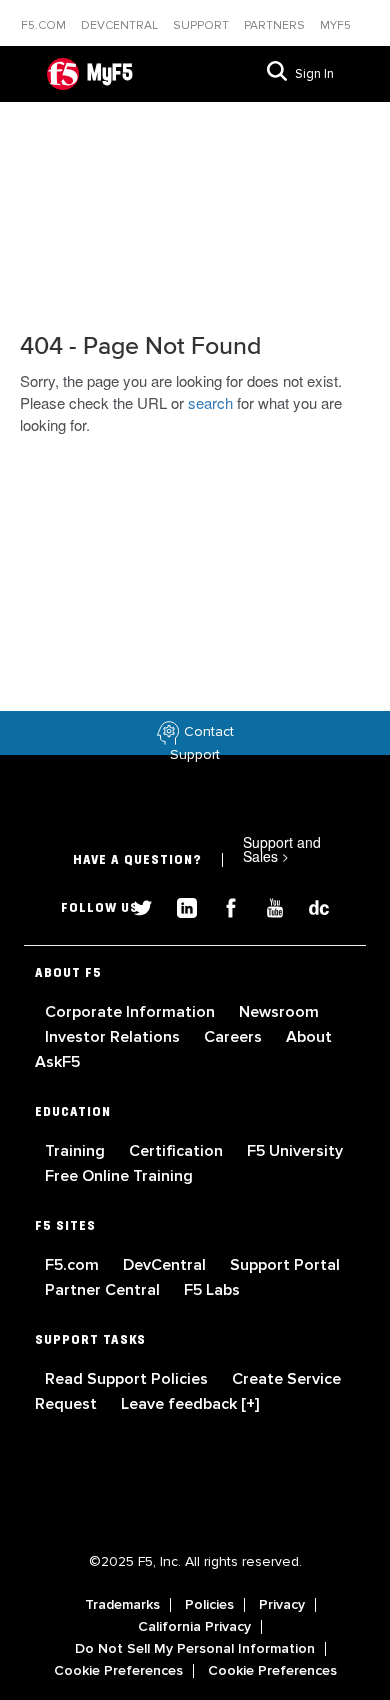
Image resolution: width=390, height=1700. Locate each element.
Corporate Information (132, 1012)
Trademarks (122, 1605)
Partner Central (104, 1290)
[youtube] (267, 905)
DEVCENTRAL (121, 25)
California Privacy (194, 1627)
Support (202, 25)
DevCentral (166, 1265)
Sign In (314, 74)
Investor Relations (114, 1037)
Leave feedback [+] (190, 1404)
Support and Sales (282, 849)
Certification (178, 1151)
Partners (276, 25)
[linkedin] (179, 905)
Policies (209, 1605)
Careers (235, 1037)
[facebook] (223, 905)
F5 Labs (212, 1290)
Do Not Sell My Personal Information (195, 1649)
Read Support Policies (128, 1379)
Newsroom (279, 1012)
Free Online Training (119, 1176)
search (210, 402)
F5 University (295, 1151)
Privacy (282, 1605)
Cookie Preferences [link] (118, 1671)
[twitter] (135, 905)
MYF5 (335, 25)
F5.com (45, 25)
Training (77, 1151)
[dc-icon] (309, 905)
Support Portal (285, 1265)
